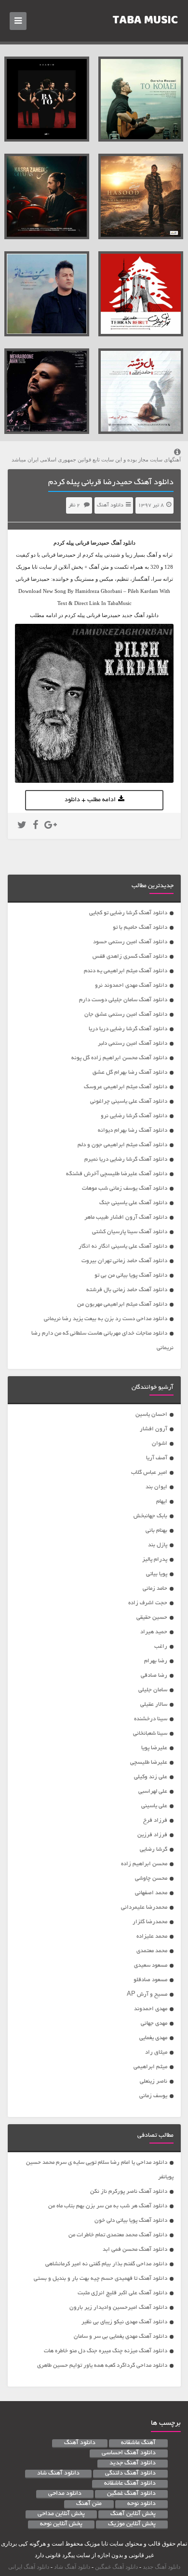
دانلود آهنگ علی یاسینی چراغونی (129, 1101)
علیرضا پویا (154, 1748)
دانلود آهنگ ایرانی (29, 2567)
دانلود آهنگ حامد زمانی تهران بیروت (124, 1261)
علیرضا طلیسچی (149, 1763)
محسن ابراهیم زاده (144, 1864)
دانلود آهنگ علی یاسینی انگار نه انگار (123, 1246)
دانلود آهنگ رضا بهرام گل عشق (130, 1072)
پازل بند (158, 1545)
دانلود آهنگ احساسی (129, 2453)
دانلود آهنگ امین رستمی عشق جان (126, 1015)
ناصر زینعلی (154, 2081)
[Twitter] (22, 826)
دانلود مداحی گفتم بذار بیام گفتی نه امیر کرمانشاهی (106, 2264)
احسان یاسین (151, 1415)
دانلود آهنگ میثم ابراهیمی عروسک (126, 1087)
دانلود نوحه (141, 2504)
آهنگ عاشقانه (138, 2443)
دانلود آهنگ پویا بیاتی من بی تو (131, 1275)
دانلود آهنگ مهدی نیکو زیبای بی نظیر (124, 2322)
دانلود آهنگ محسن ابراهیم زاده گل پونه (119, 1058)
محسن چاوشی (151, 1878)
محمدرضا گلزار (150, 1922)
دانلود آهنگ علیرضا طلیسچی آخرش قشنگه (117, 1174)
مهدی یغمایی (153, 2038)
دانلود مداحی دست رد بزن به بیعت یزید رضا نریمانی (106, 1319)
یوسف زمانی (153, 2096)
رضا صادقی (154, 1676)
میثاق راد (156, 2052)
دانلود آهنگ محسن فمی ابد (135, 2250)
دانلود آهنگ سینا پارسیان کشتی (130, 1232)
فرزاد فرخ (155, 1820)
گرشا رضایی (154, 1849)
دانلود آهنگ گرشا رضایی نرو (134, 1116)
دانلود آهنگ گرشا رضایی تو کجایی (128, 913)
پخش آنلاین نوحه (61, 2524)
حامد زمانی (155, 1589)
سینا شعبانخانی (150, 1734)
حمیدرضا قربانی (92, 543)
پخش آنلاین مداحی (61, 2514)
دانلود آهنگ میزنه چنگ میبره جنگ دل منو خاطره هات (106, 2351)
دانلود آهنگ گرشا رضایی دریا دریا (128, 1029)
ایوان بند (156, 1487)
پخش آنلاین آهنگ (133, 2514)
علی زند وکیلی (151, 1777)
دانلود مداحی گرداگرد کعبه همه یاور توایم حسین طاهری (102, 2366)
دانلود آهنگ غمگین (131, 2494)
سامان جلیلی (153, 1690)
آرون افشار (154, 1429)
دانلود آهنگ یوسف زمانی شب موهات (125, 1188)
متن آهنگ (89, 2504)
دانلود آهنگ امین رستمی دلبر (133, 1043)
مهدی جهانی (154, 2023)
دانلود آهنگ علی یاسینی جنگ (133, 1203)
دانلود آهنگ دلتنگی (130, 2474)
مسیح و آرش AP (147, 1994)
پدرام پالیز (155, 1560)
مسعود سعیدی (151, 1965)
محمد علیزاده (152, 1936)
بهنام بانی (156, 1531)
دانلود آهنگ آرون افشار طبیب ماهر (126, 1217)
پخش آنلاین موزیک (132, 2524)
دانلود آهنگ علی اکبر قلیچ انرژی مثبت (122, 2293)
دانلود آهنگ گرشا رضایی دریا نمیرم (126, 1159)
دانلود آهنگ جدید (133, 2463)
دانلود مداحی (65, 2494)
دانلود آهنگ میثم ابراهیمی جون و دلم (122, 1145)
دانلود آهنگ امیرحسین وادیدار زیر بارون (118, 2308)
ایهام (162, 1502)
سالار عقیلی (154, 1705)
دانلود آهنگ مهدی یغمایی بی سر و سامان (121, 2337)
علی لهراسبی (153, 1792)
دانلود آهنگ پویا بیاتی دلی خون (131, 2221)
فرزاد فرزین (152, 1835)
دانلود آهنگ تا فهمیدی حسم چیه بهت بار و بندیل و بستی (101, 2279)
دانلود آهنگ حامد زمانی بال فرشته (127, 1290)
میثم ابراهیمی (150, 2067)
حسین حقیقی (152, 1618)
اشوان (160, 1444)
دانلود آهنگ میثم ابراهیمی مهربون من (122, 1304)
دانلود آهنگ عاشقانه (130, 2484)
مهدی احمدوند (151, 2009)
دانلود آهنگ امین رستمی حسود (130, 942)
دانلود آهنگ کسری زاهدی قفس (130, 957)
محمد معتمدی (152, 1951)
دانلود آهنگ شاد (58, 2474)
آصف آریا (157, 1458)
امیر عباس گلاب (149, 1473)
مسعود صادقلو (150, 1980)
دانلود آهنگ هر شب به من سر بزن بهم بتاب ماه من (108, 2206)
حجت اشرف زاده (148, 1603)
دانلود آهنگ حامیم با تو (140, 928)
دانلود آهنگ (110, 505)
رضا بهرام (156, 1661)
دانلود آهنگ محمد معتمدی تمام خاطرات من (118, 2235)
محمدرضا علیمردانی (144, 1907)
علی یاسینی (154, 1806)
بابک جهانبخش (150, 1516)
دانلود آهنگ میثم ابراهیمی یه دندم (126, 971)
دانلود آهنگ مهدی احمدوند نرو (131, 986)
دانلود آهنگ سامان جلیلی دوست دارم (123, 1000)
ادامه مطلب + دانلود (90, 800)
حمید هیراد (154, 1632)
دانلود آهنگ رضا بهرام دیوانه (133, 1130)
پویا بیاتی (157, 1574)
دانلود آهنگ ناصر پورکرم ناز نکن (129, 2192)
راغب (161, 1647)
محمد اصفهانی (151, 1893)
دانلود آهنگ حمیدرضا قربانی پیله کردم (111, 483)
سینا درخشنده (151, 1719)
